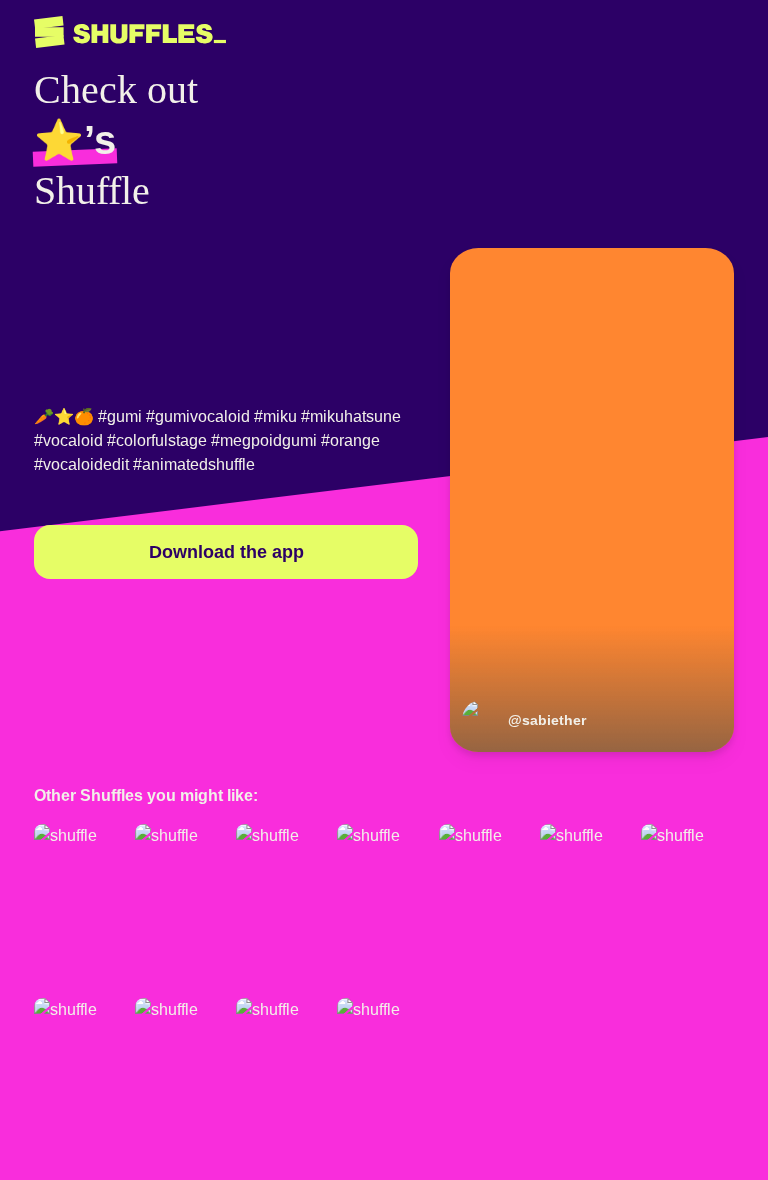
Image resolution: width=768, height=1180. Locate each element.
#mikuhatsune (351, 416)
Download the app (226, 552)
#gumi (120, 416)
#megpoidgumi (264, 440)
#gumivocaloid (198, 416)
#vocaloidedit (81, 464)
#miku (275, 416)
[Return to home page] (130, 32)
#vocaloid (68, 440)
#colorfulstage (157, 440)
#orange (350, 440)
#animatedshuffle (194, 464)
